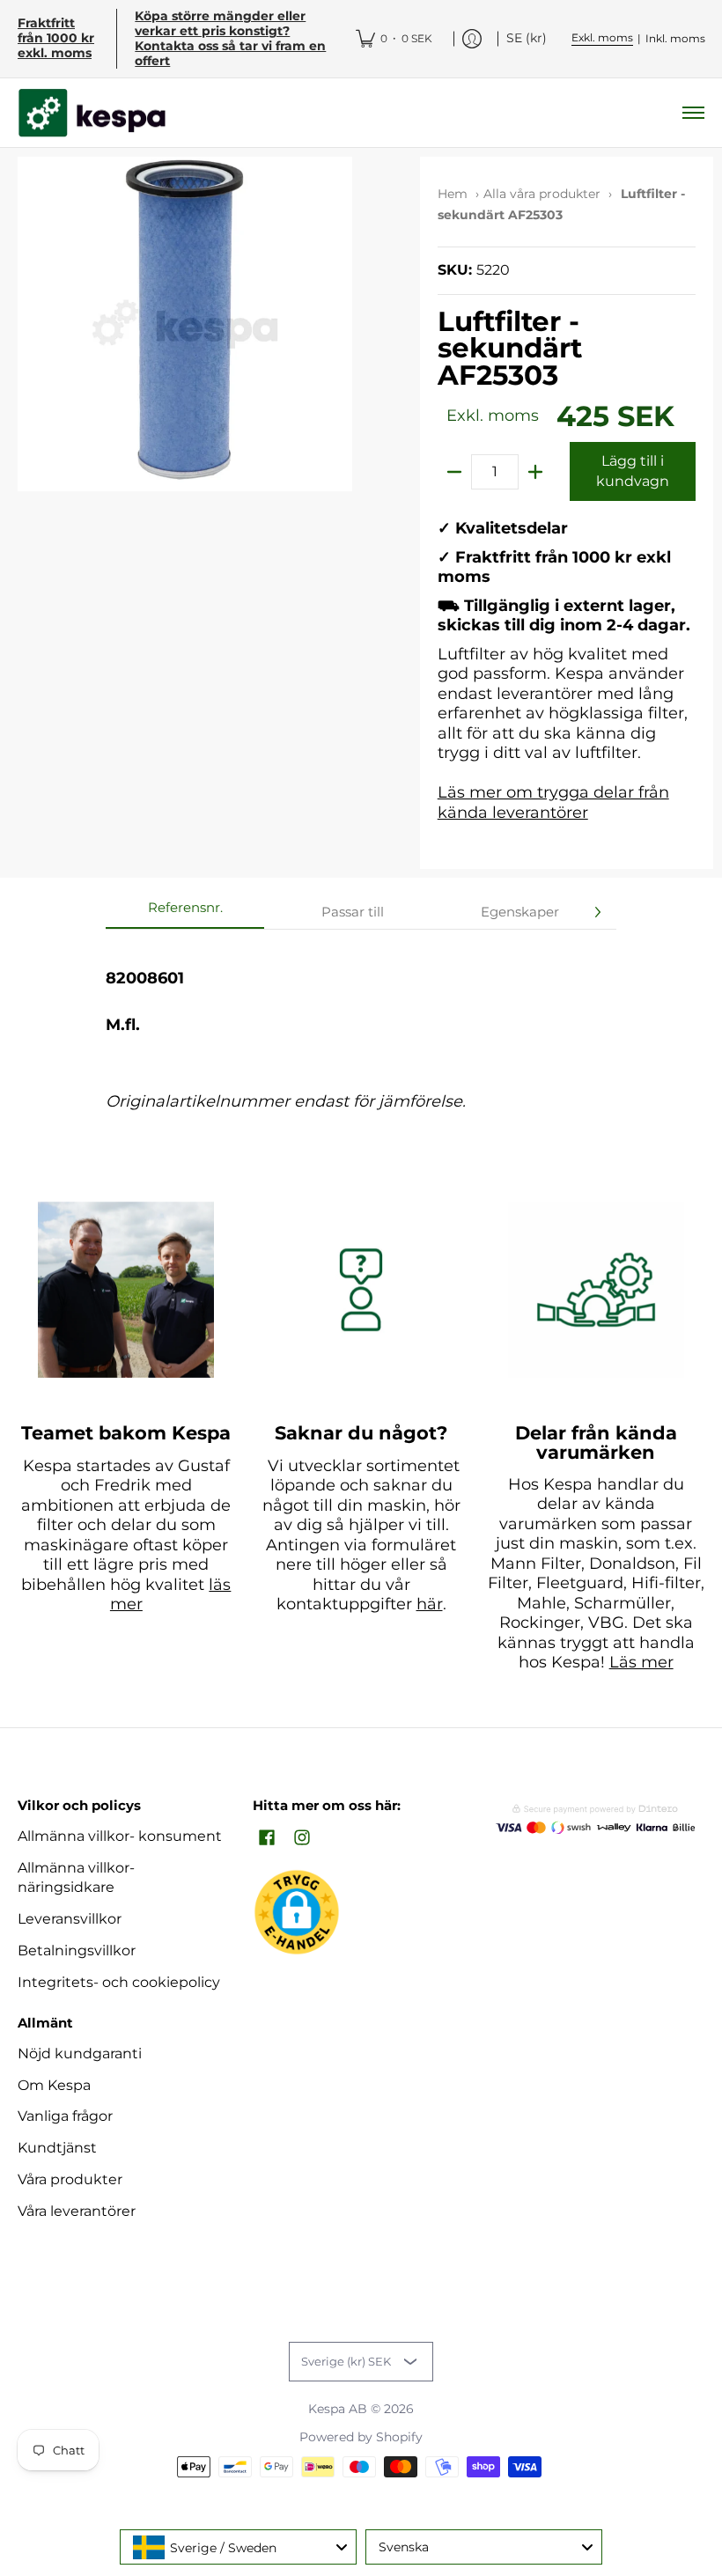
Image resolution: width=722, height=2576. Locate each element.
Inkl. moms (675, 38)
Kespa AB (338, 2409)
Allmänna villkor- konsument (120, 1836)
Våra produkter (70, 2179)
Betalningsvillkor (77, 1950)
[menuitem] (394, 39)
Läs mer (641, 1662)
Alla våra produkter (542, 194)
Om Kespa (54, 2085)
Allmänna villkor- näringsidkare (76, 1878)
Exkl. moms (602, 37)
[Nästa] (597, 912)
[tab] (185, 913)
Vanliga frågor (65, 2116)
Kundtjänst (57, 2148)
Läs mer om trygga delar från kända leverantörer (553, 802)
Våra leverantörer (77, 2211)
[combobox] (238, 2547)
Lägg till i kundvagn (633, 471)
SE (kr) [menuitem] (527, 38)
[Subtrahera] (454, 472)
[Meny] (693, 113)
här (430, 1604)
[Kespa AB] (92, 113)
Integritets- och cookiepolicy (119, 1982)
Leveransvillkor (70, 1919)
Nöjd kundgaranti (80, 2053)
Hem (453, 194)
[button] (267, 1839)
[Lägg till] (535, 472)
